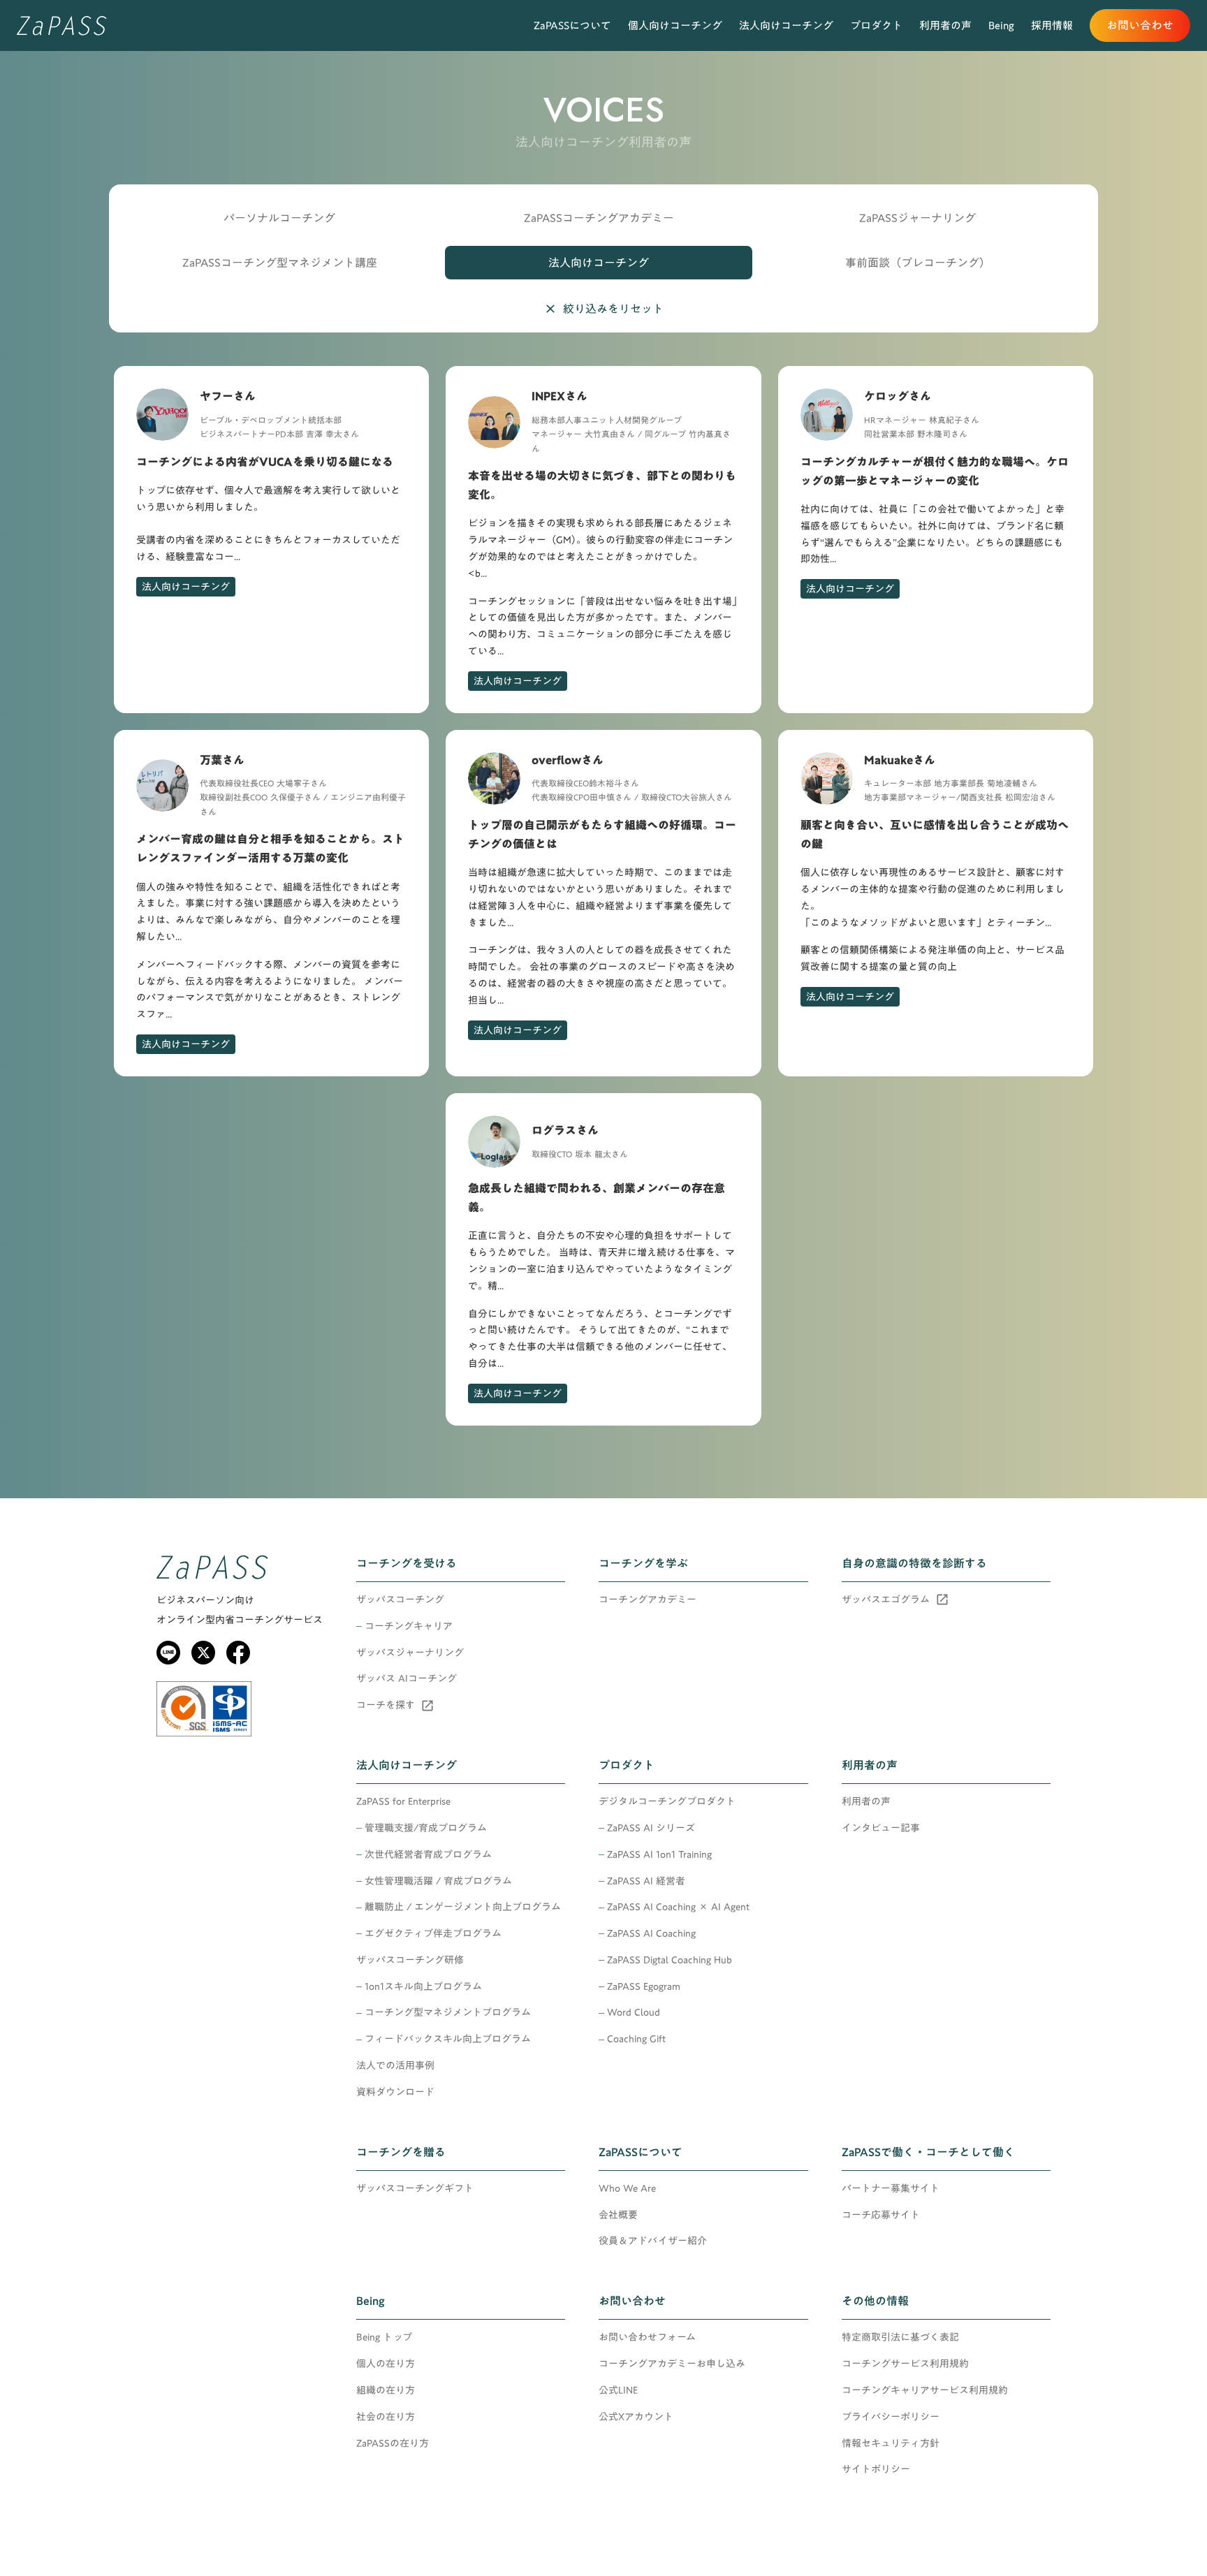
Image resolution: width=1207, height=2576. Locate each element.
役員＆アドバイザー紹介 (653, 2241)
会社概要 (618, 2216)
